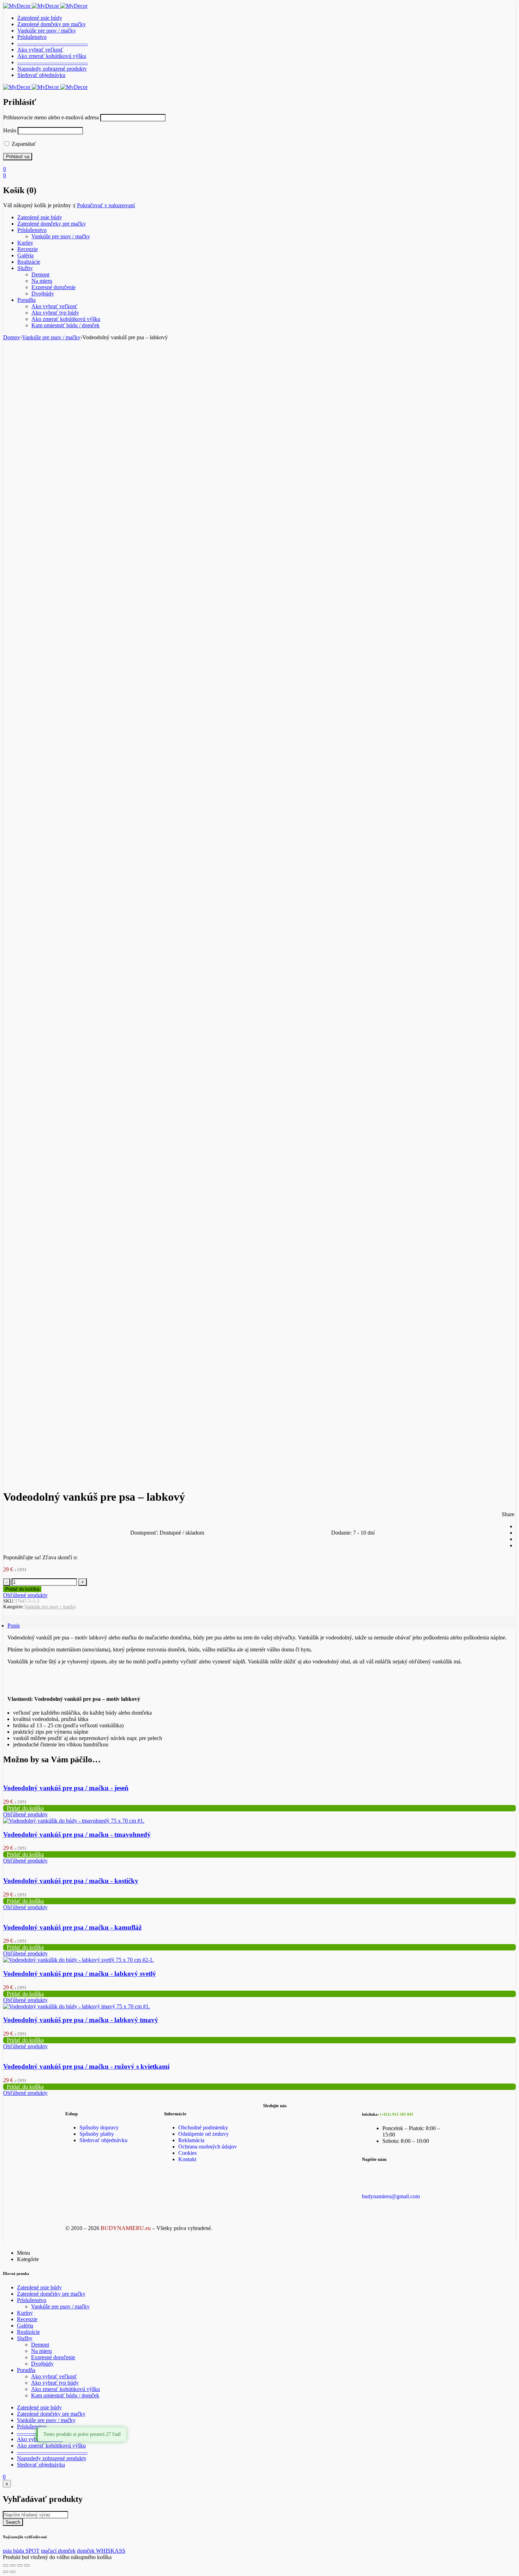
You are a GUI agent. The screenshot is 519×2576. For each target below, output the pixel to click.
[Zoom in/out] (6, 2565)
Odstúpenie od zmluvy (204, 2134)
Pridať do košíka (22, 1589)
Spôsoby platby (97, 2134)
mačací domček (58, 2551)
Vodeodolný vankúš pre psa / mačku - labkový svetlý (80, 1974)
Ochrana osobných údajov (208, 2147)
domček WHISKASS (101, 2551)
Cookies (187, 2153)
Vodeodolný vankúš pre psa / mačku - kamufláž (72, 1927)
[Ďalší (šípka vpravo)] (13, 2572)
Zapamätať (23, 144)
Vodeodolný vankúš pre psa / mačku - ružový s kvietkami (86, 2066)
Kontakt (187, 2159)
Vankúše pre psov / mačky (51, 337)
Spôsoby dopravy (99, 2127)
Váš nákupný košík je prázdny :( (39, 205)
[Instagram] (318, 2117)
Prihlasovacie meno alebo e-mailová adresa (51, 117)
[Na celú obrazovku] (13, 2565)
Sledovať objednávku (103, 2140)
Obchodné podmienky (203, 2127)
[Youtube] (295, 2117)
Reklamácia (191, 2140)
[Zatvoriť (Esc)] (27, 2565)
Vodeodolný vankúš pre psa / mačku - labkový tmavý (81, 2020)
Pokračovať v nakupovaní (106, 205)
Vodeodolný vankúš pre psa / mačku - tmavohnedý (77, 1834)
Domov (12, 337)
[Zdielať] (20, 2565)
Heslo (10, 130)
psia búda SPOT (21, 2551)
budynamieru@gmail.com (391, 2196)
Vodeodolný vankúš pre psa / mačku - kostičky (71, 1881)
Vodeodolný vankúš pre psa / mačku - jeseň (66, 1788)
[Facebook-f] (272, 2117)
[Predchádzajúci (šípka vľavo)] (6, 2572)
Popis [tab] (14, 1625)
